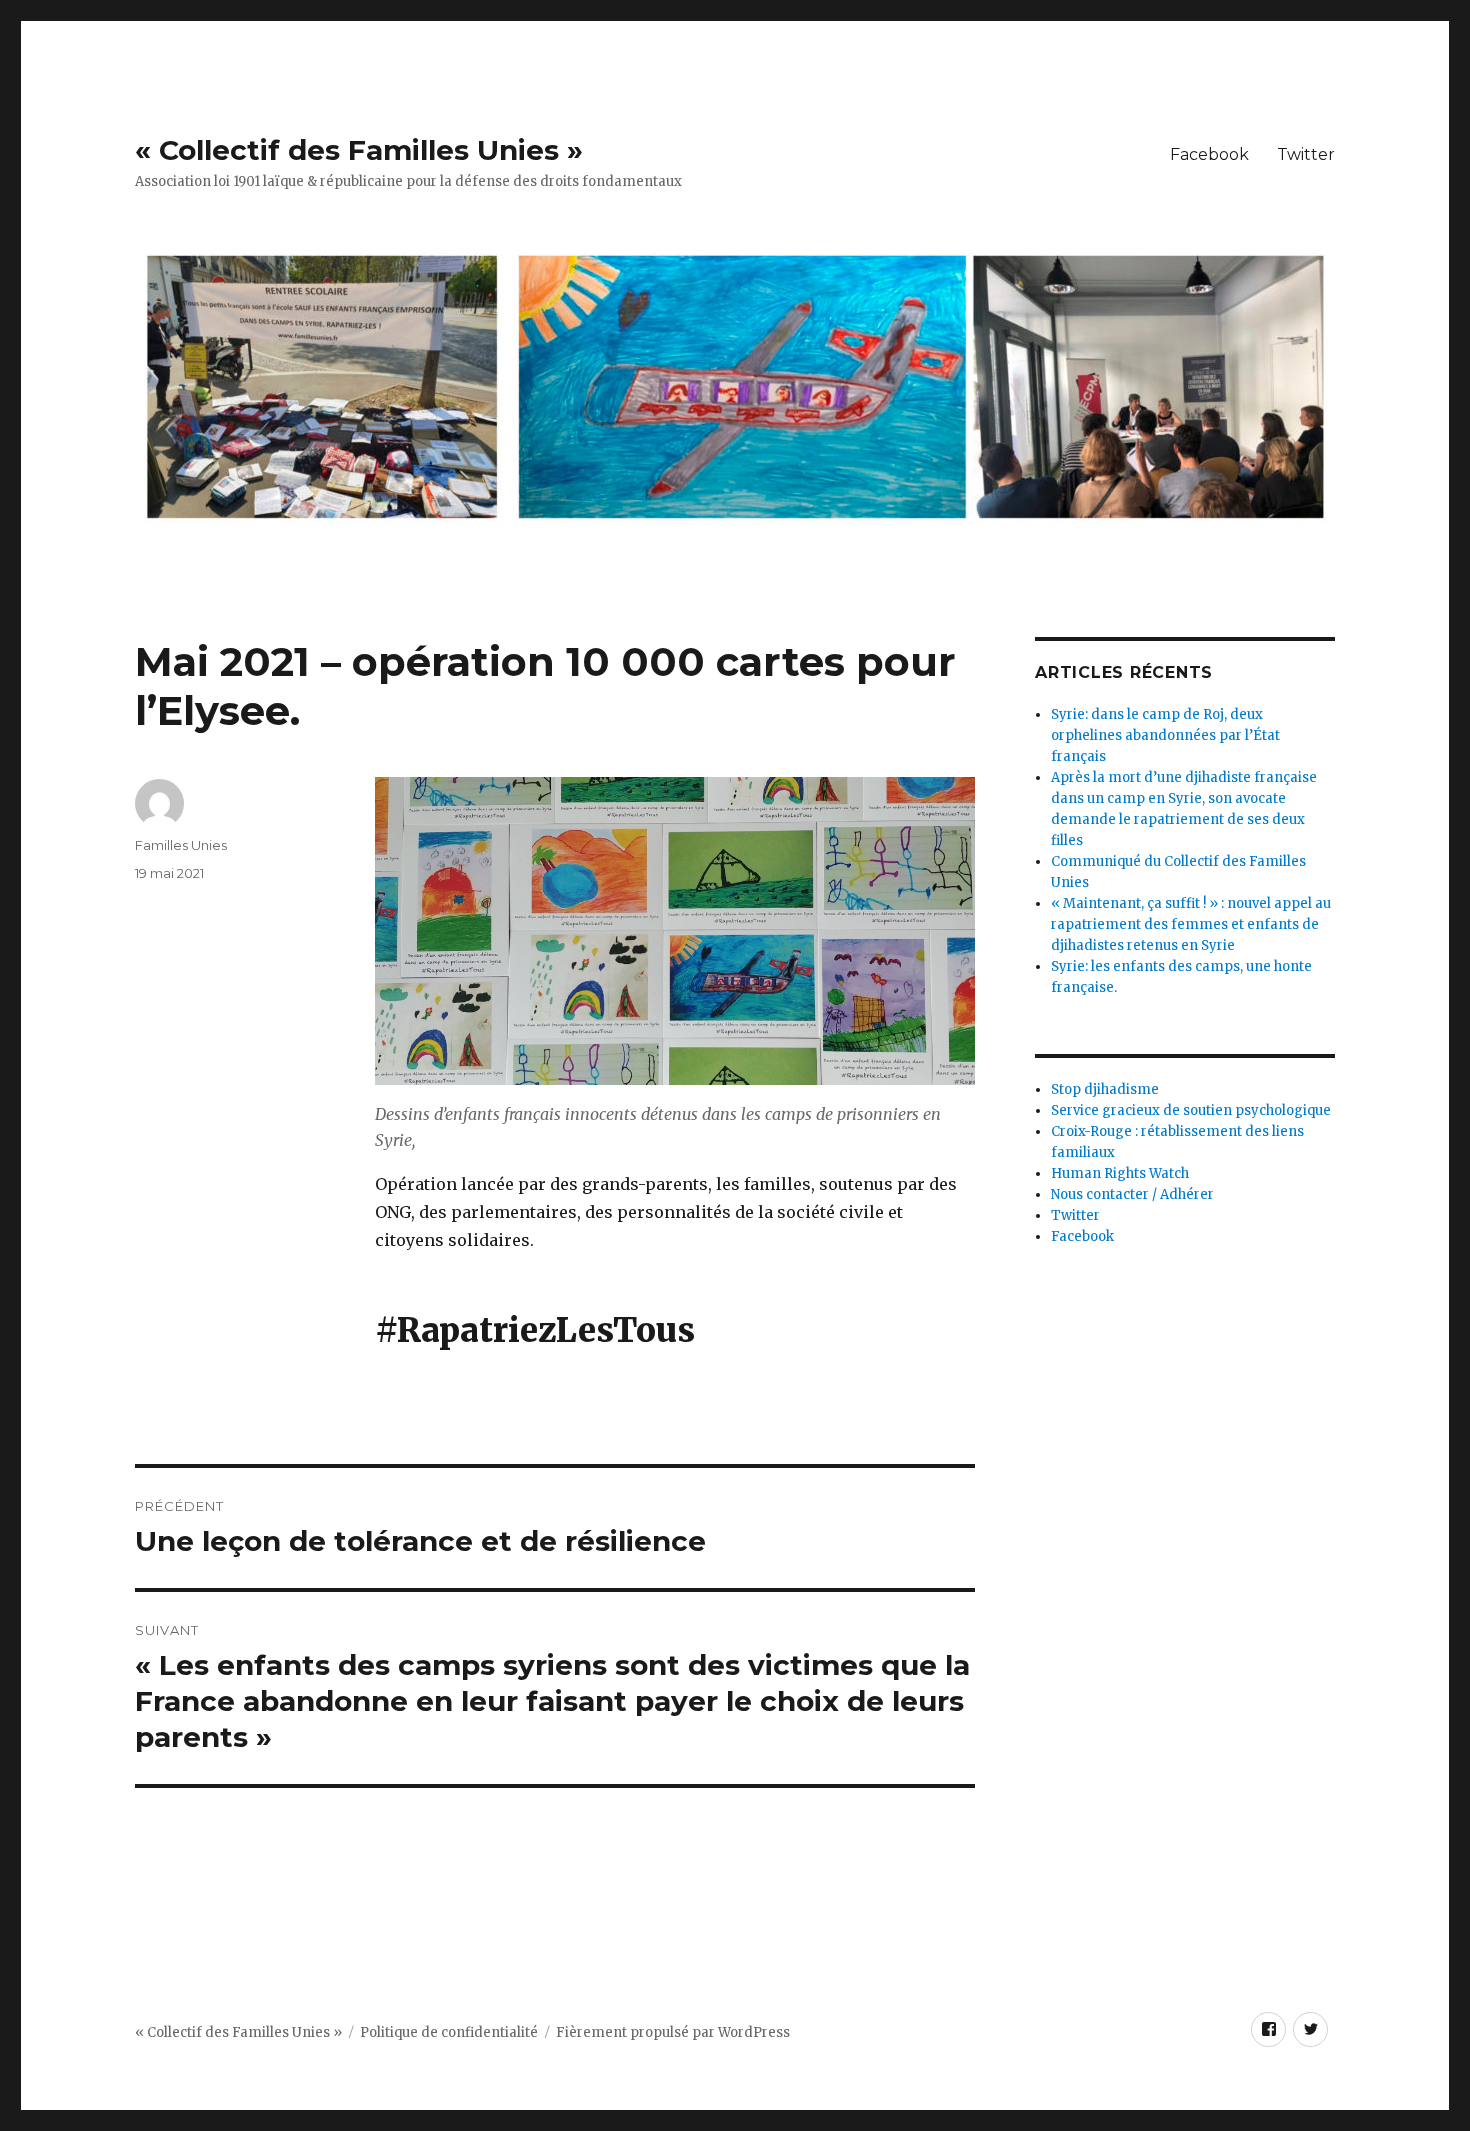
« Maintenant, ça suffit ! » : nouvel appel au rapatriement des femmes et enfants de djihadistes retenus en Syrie (1191, 924)
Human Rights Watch (1120, 1173)
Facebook (1209, 154)
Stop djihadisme (1105, 1089)
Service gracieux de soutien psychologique (1191, 1110)
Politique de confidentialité (449, 2032)
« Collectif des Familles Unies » (359, 150)
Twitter (1306, 154)
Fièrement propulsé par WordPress (673, 2032)
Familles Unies (181, 845)
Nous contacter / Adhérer (1132, 1194)
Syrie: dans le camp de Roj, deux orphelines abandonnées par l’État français (1165, 735)
